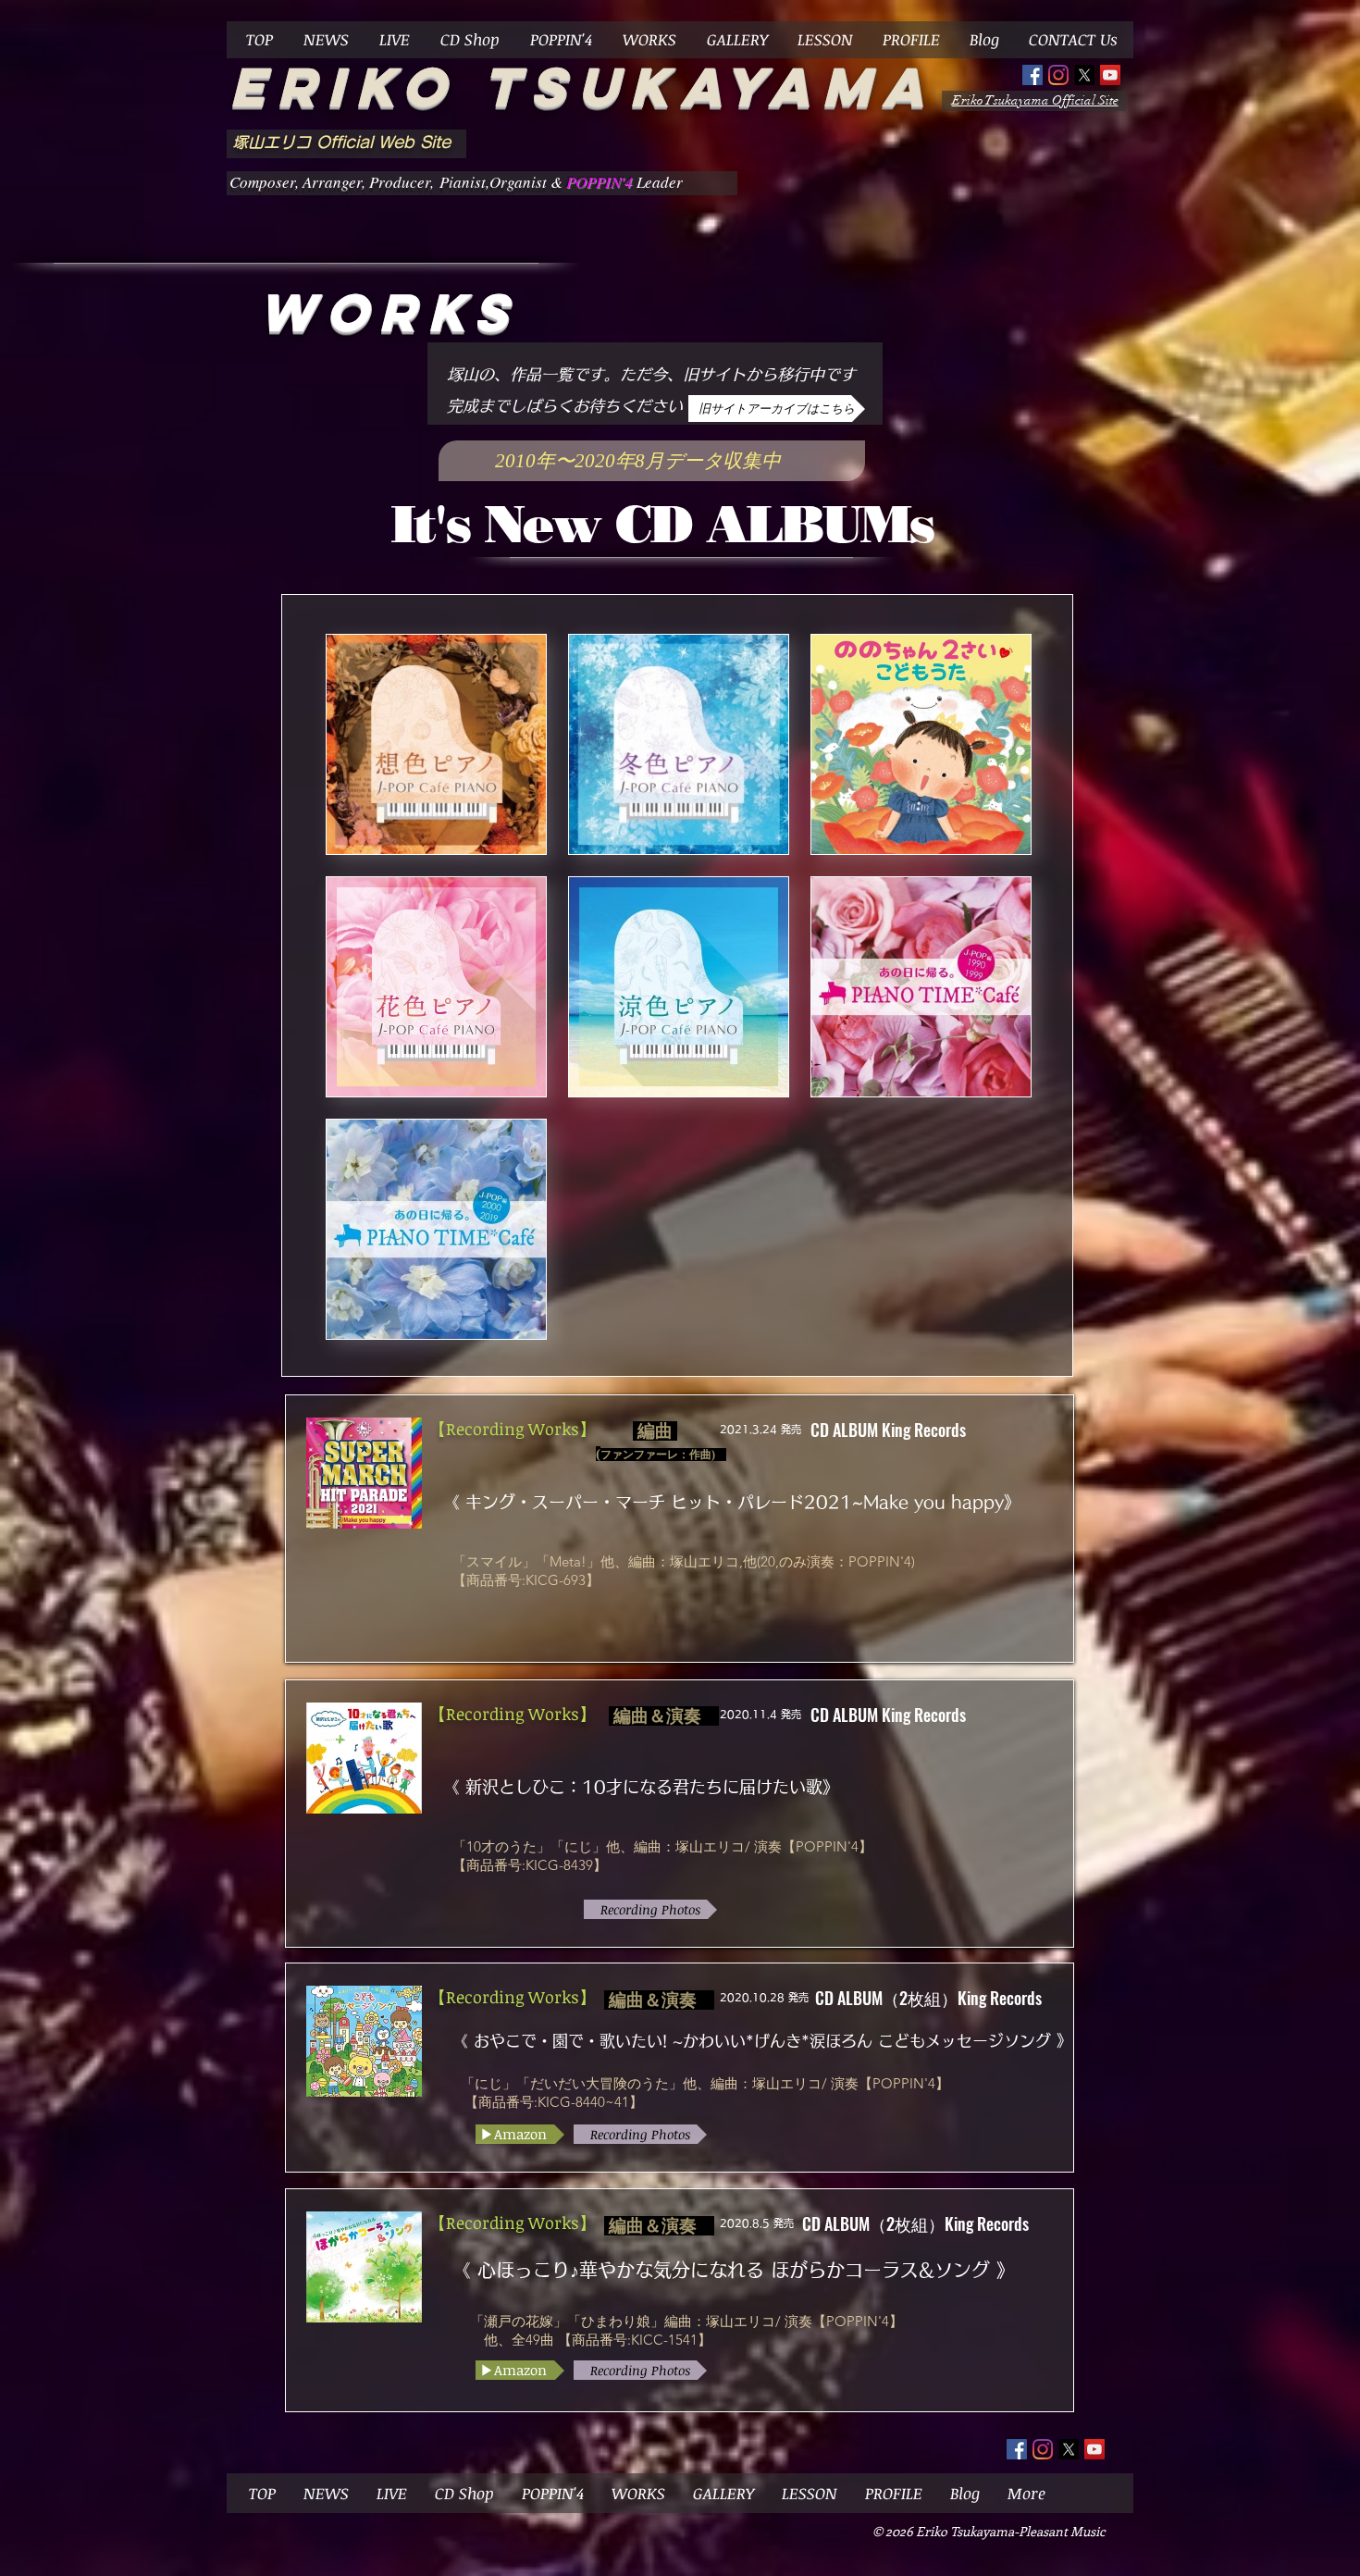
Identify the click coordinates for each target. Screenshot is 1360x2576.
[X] (1084, 75)
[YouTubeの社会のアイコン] (1110, 75)
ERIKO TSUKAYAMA (582, 87)
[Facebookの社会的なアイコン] (1032, 75)
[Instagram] (1058, 75)
